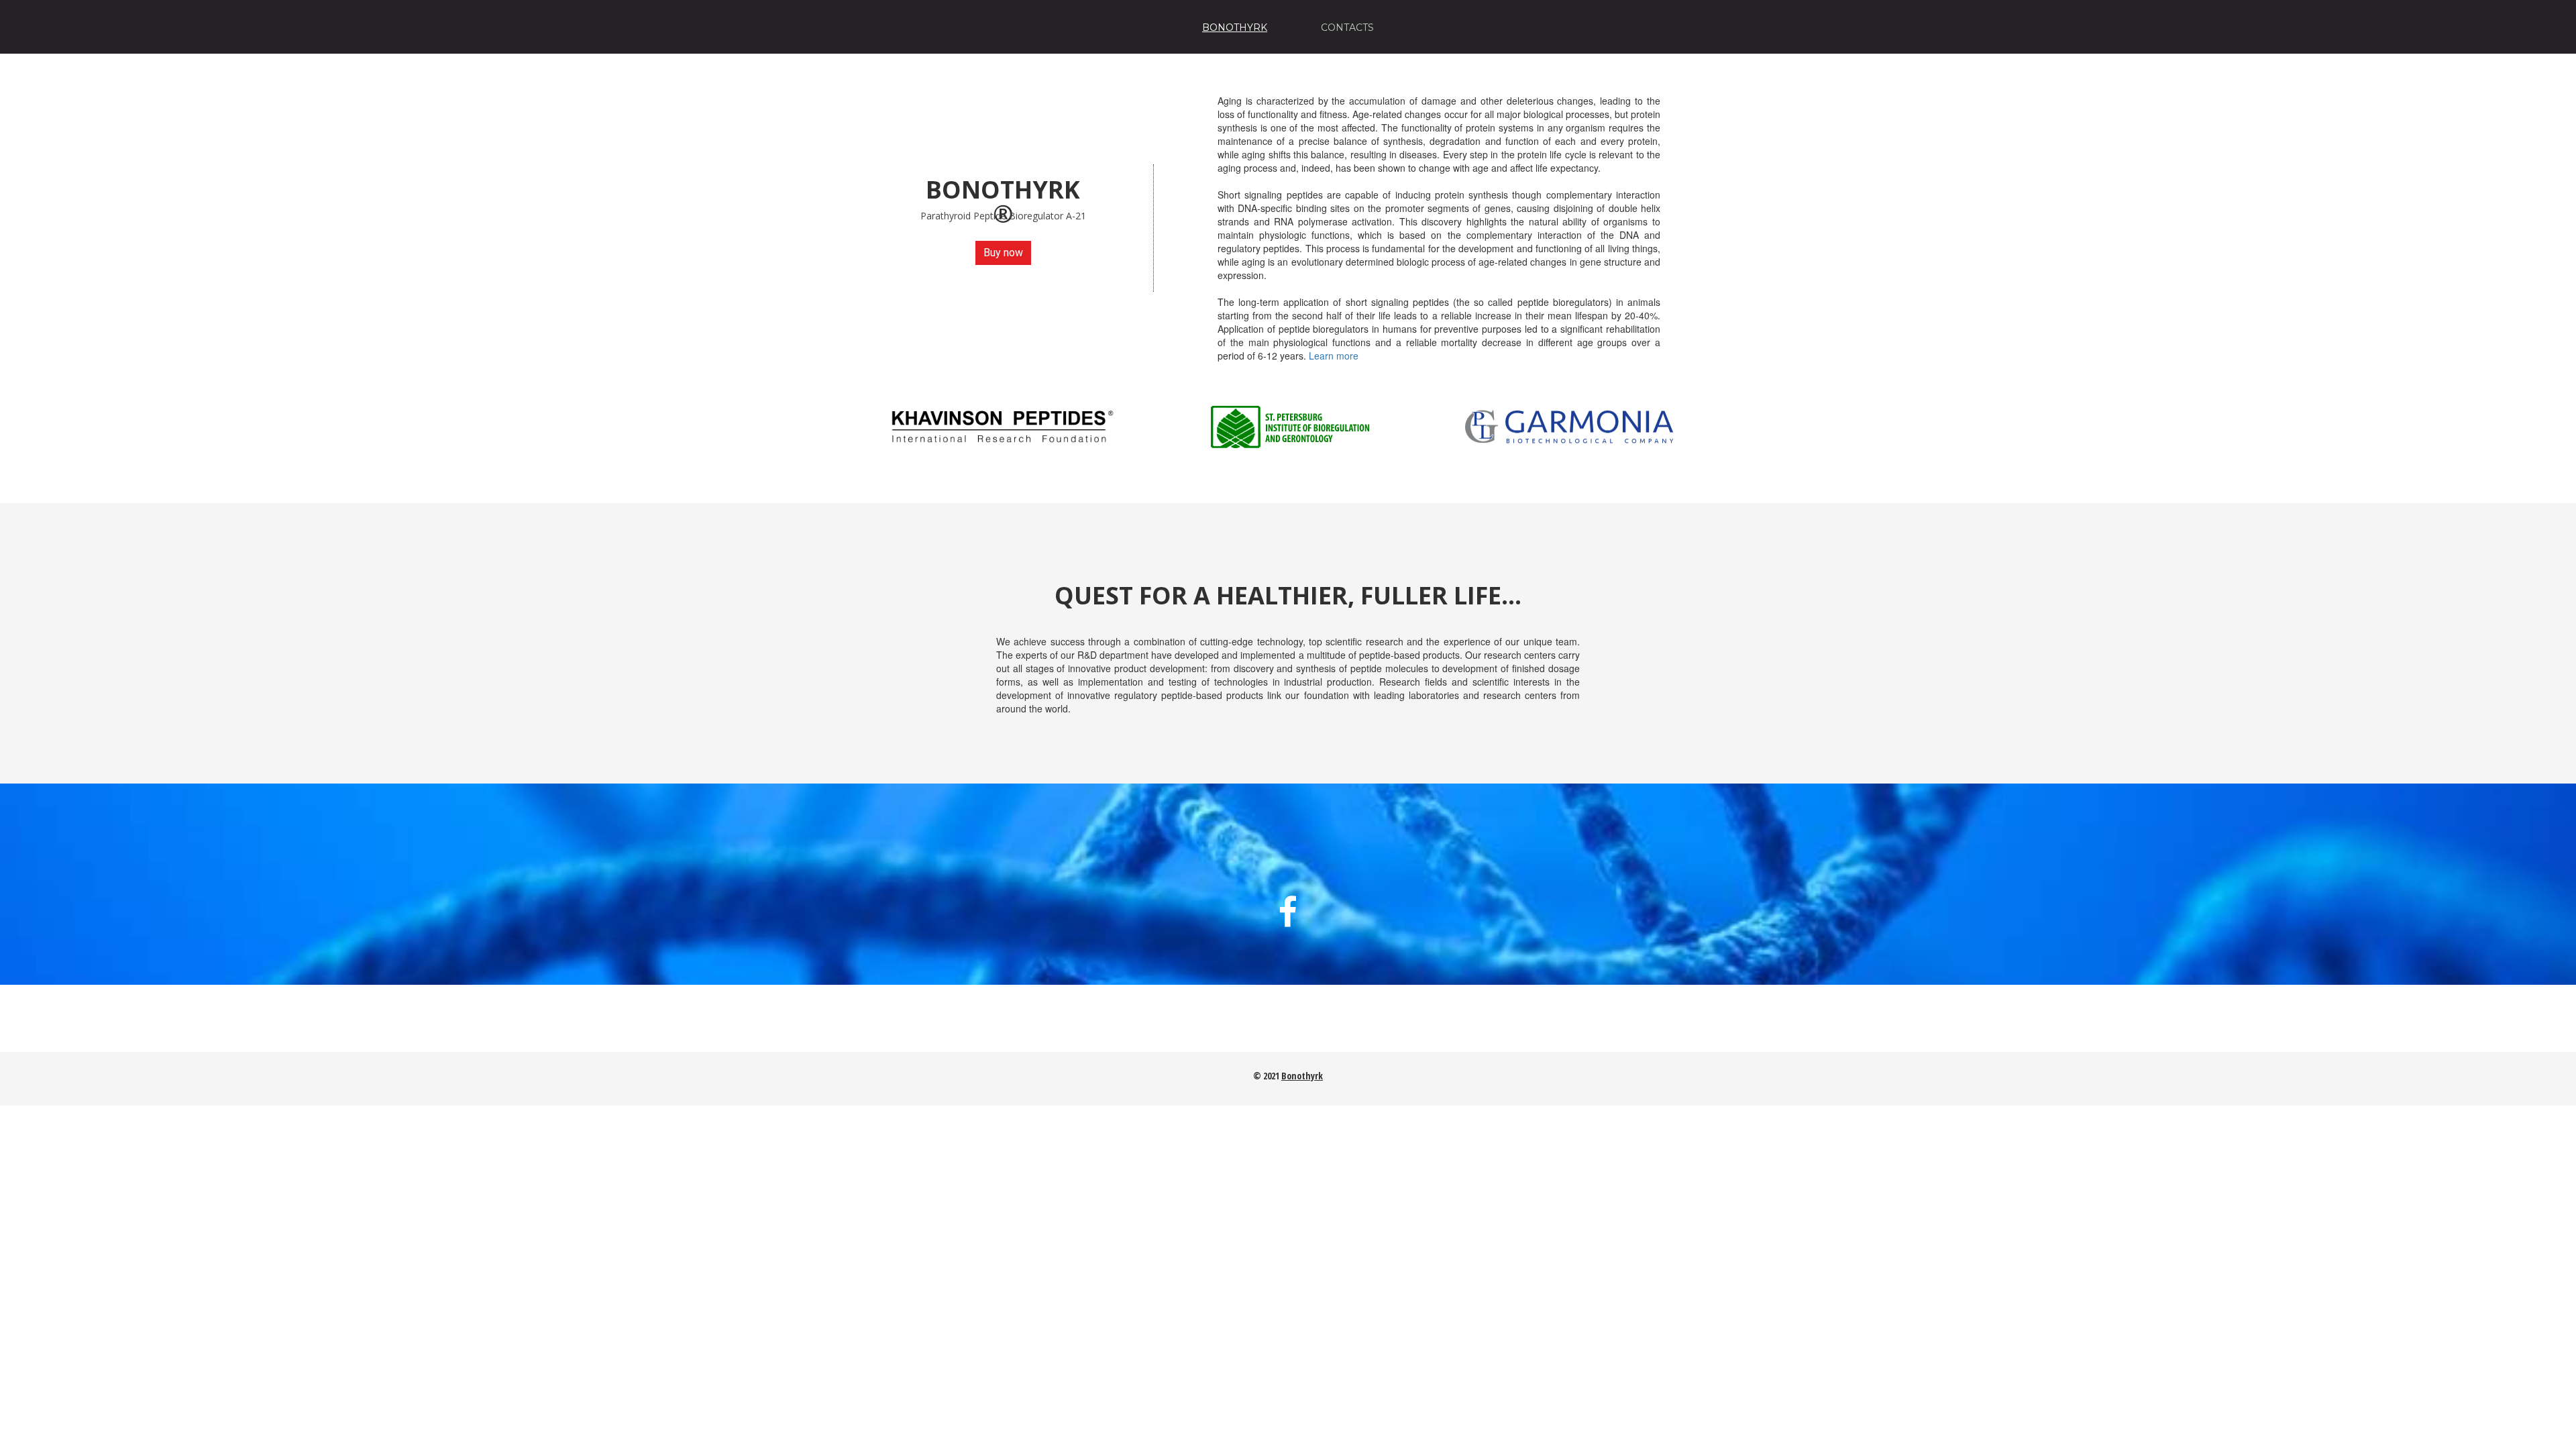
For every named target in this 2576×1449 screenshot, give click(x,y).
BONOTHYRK (1235, 28)
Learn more (1334, 356)
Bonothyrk (1302, 1076)
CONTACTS (1347, 28)
